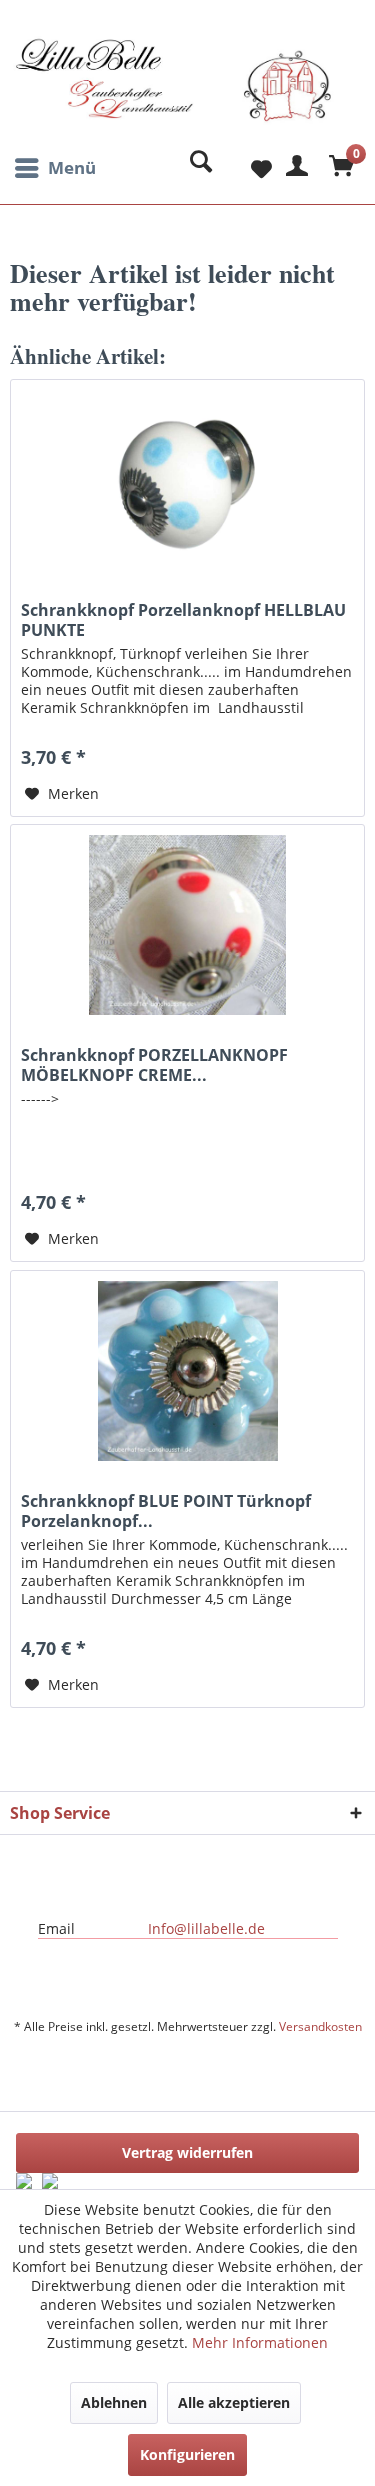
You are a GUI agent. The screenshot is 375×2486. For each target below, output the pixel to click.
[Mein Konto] (294, 168)
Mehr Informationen (260, 2342)
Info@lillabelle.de (206, 1928)
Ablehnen (114, 2402)
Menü (72, 167)
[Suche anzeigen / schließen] (196, 168)
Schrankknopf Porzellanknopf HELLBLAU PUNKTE (183, 620)
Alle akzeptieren (234, 2402)
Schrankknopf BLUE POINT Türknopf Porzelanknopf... (166, 1511)
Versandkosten (320, 2026)
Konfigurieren (187, 2454)
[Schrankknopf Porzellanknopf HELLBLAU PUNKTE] (187, 480)
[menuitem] (53, 168)
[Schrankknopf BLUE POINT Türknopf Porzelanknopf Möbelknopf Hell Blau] (187, 1371)
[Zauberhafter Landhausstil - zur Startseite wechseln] (173, 93)
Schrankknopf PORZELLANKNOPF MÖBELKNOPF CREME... (154, 1065)
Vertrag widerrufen (187, 2152)
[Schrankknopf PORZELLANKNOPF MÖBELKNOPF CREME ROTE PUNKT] (187, 925)
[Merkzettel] (245, 168)
